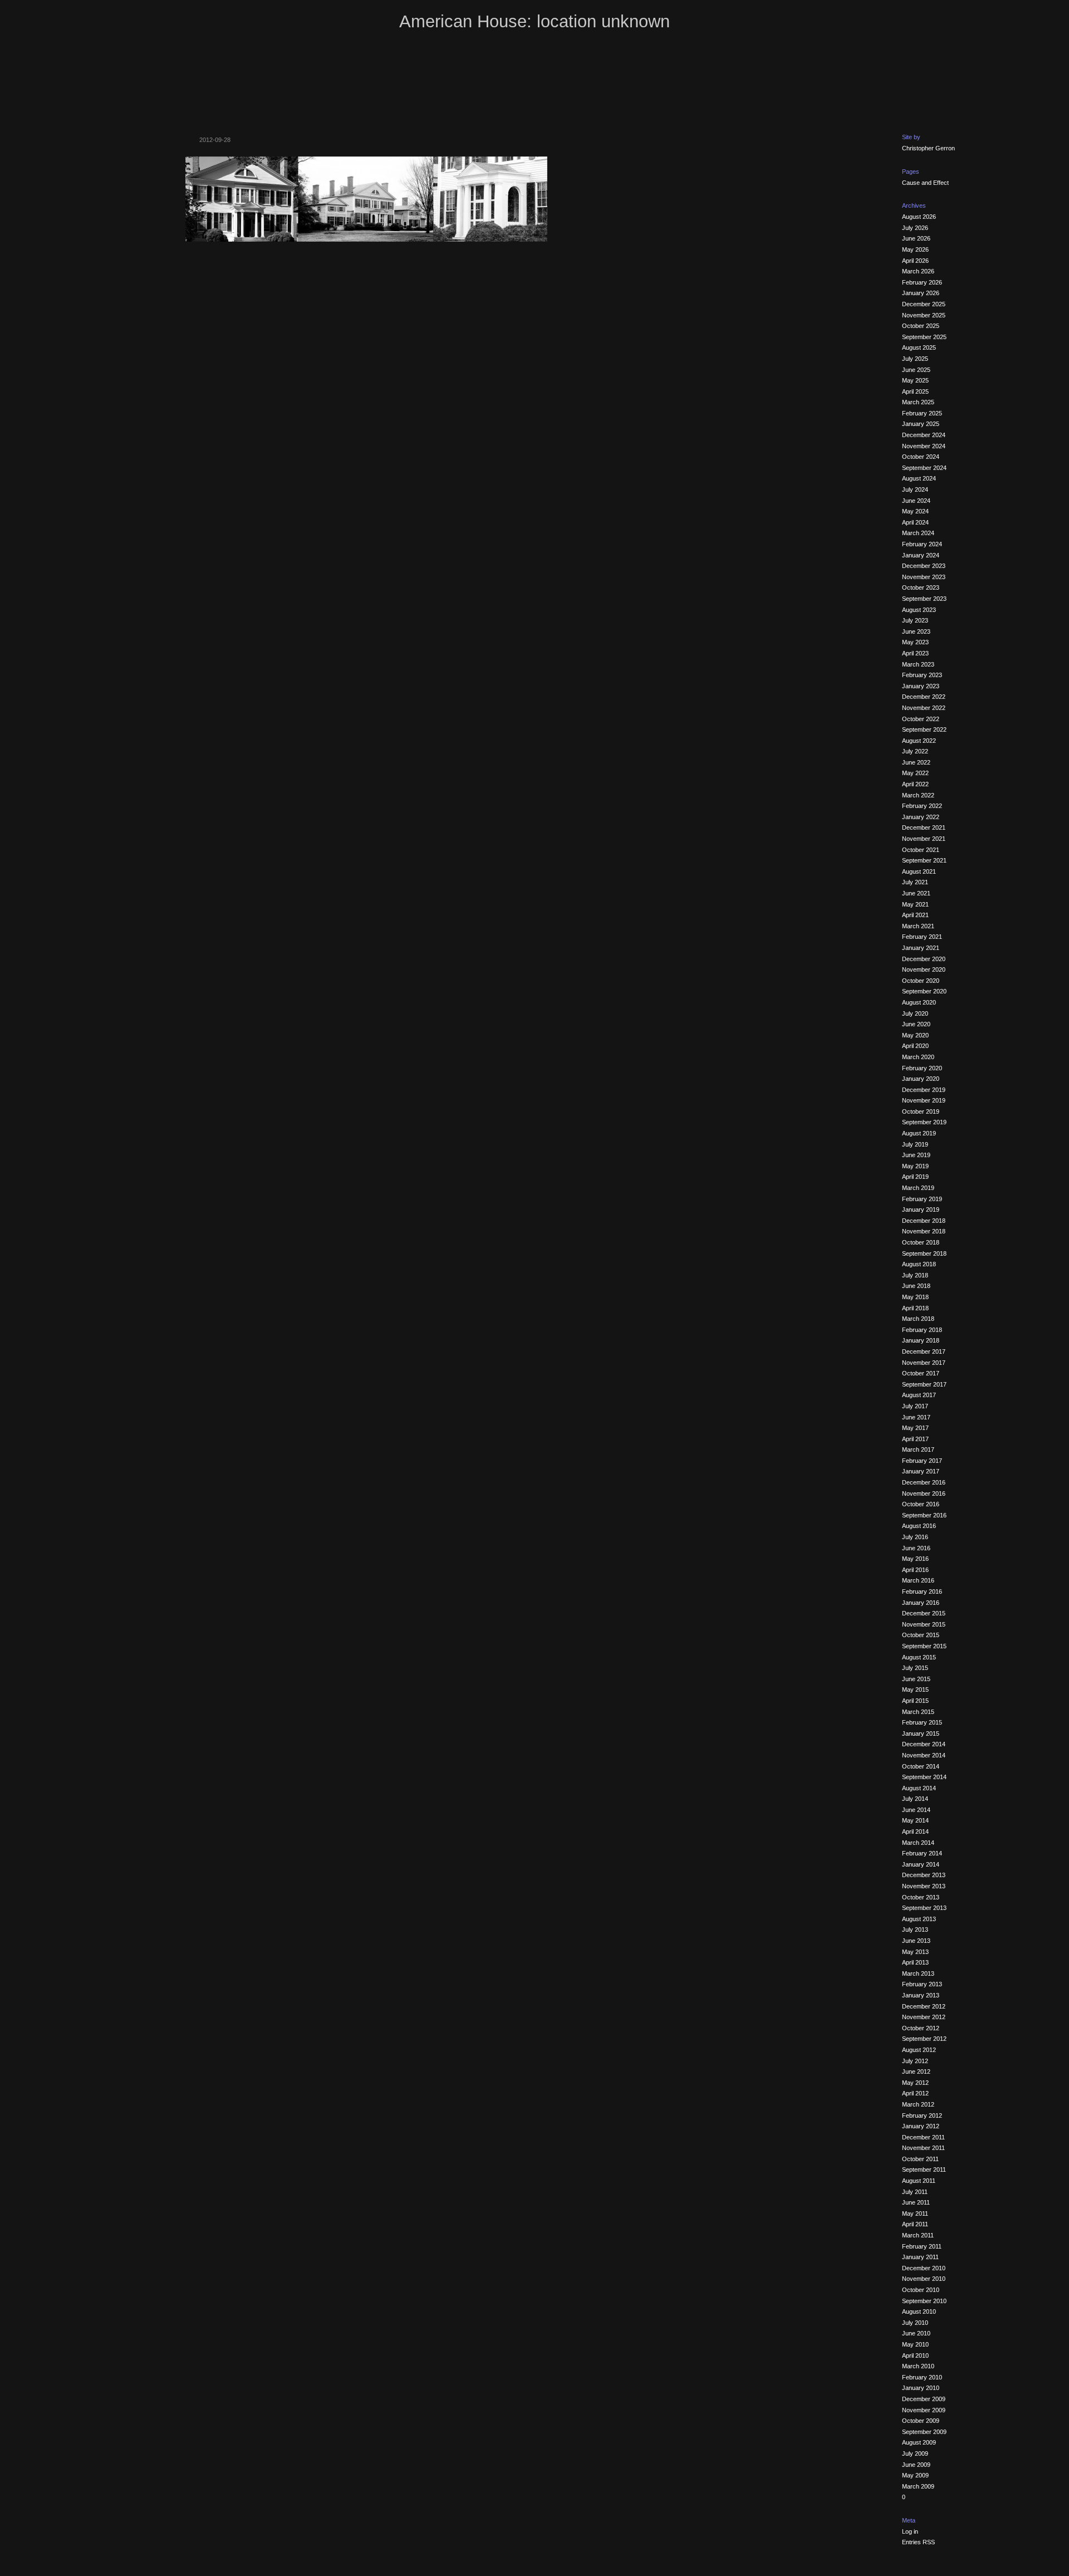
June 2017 (916, 1417)
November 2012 (924, 2017)
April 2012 (915, 2093)
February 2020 (922, 1068)
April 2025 (915, 391)
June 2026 (916, 238)
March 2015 (918, 1712)
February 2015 (922, 1722)
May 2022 (915, 773)
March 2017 (918, 1449)
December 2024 (924, 435)
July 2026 (915, 228)
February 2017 (922, 1461)
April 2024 (915, 522)
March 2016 (918, 1580)
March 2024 (918, 533)
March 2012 (918, 2104)
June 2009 (916, 2465)
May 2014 (915, 1820)
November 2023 (924, 577)
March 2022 (918, 795)
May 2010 (915, 2344)
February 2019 (922, 1199)
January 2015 (921, 1733)
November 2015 (924, 1624)
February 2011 (922, 2246)
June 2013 (916, 1941)
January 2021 (921, 948)
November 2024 (924, 446)
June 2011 (916, 2202)
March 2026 (918, 271)
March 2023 (918, 664)
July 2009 (915, 2453)
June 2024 (916, 501)
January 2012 (921, 2126)
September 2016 (924, 1515)
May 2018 (915, 1297)
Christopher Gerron (928, 148)
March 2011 (918, 2235)
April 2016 (915, 1570)
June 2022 (916, 762)
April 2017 (915, 1439)
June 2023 (916, 631)
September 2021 (924, 860)
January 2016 (921, 1603)
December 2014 (924, 1744)
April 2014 (915, 1831)
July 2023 (915, 620)
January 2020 (921, 1079)
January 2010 (921, 2388)
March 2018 (918, 1319)
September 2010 (924, 2301)
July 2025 (915, 359)
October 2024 (921, 457)
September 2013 (924, 1908)
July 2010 (915, 2323)
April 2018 (915, 1308)
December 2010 (924, 2268)
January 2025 (921, 424)
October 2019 (921, 1111)
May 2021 (915, 904)
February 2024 (922, 544)
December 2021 (924, 827)
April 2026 (915, 261)
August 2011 (919, 2181)
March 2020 (918, 1057)
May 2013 (915, 1952)
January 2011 (920, 2257)
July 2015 (915, 1668)
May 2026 (915, 249)
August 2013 (919, 1919)
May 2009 (915, 2475)
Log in (910, 2531)
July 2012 (915, 2061)
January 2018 (921, 1340)
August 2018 (919, 1264)
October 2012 (921, 2028)
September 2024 (924, 468)
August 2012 (919, 2050)
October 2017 (921, 1373)
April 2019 (915, 1177)
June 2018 (916, 1286)
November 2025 (924, 315)
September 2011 (924, 2169)
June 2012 (916, 2071)
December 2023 (924, 566)
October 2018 (921, 1242)
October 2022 (921, 719)
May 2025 (915, 380)
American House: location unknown (534, 21)
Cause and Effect (925, 183)
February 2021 (922, 937)
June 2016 (916, 1548)
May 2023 (915, 642)
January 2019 (921, 1209)
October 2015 (921, 1635)
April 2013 (915, 1962)
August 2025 (919, 347)
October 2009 (921, 2421)
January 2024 (921, 555)
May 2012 (915, 2083)
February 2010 (922, 2377)
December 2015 (924, 1613)
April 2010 (915, 2355)
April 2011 (915, 2224)
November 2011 (923, 2148)
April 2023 (915, 653)
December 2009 (924, 2399)
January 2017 (921, 1471)
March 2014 (918, 1843)
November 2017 (924, 1363)
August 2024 (919, 478)
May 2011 (915, 2213)
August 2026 (919, 217)
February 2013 (922, 1984)
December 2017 (924, 1351)
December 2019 (924, 1090)
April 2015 (915, 1701)
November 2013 (924, 1886)
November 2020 (924, 969)
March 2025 (918, 402)
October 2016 (921, 1504)
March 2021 (918, 926)
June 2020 (916, 1024)
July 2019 (915, 1144)
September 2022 (924, 729)
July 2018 (915, 1275)
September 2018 (924, 1253)
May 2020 (915, 1035)
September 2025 (924, 337)
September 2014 (924, 1777)
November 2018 (924, 1231)
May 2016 (915, 1559)
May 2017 (915, 1428)
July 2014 (915, 1799)
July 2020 (915, 1013)
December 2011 (923, 2137)
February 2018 (922, 1330)
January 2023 (921, 686)
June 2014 (916, 1810)
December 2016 (924, 1482)
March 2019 (918, 1188)
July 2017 (915, 1406)
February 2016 (922, 1591)
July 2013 (915, 1929)
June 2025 (916, 370)
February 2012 (922, 2115)
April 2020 (915, 1046)
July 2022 (915, 751)
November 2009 (924, 2410)
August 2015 (919, 1657)
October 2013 (921, 1897)
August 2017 (919, 1395)
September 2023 (924, 599)
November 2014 (924, 1755)
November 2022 (924, 708)
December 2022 (924, 697)
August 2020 (919, 1002)
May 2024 (915, 511)
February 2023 (922, 675)
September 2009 (924, 2432)
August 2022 (919, 741)
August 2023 (919, 610)
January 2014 (921, 1864)
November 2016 (924, 1493)
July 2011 (915, 2192)
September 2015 (924, 1646)
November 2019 (924, 1100)
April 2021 (915, 915)
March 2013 (918, 1973)
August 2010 (919, 2311)
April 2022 (915, 784)
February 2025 (922, 413)
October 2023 (921, 587)
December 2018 (924, 1221)
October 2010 (921, 2290)
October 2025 (921, 326)
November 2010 (924, 2279)
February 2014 (922, 1853)
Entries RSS (918, 2542)
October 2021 (921, 850)
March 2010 (918, 2366)
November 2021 (924, 839)
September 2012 (924, 2039)
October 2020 (921, 981)
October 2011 (920, 2159)
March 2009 (918, 2486)
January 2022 (921, 817)
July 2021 (915, 882)
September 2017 (924, 1384)
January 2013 (921, 1995)
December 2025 (924, 304)
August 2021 (919, 871)
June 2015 (916, 1679)
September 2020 (924, 991)
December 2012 (924, 2006)
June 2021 (916, 893)
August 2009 (919, 2442)
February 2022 (922, 806)
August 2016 (919, 1526)
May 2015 (915, 1689)
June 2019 (916, 1155)
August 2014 (919, 1788)
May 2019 (915, 1166)
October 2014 (921, 1766)
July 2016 (915, 1537)
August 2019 (919, 1133)
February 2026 (922, 282)
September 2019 (924, 1122)
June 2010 (916, 2333)
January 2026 (921, 293)
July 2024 (915, 489)
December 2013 (924, 1875)
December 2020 (924, 959)
